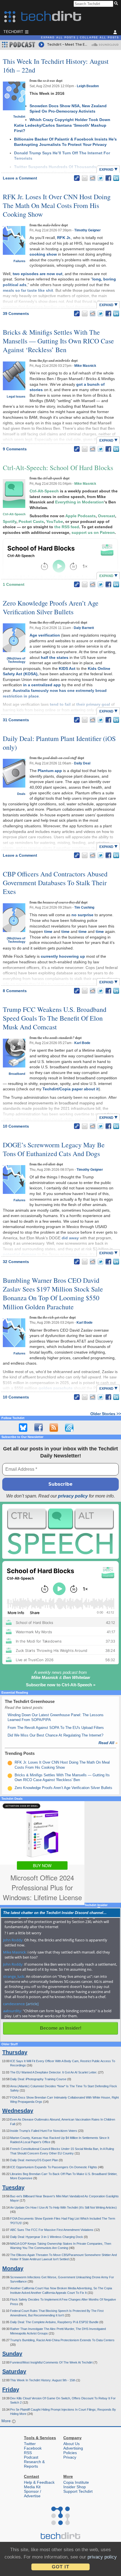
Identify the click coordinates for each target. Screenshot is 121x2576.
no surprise (82, 915)
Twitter (30, 2444)
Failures (19, 261)
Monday (13, 2268)
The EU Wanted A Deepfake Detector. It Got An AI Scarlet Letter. (54, 2072)
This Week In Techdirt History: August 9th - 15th (43, 2380)
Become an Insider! (61, 2028)
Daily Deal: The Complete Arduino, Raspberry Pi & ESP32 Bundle (55, 2322)
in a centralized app (42, 685)
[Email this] (85, 178)
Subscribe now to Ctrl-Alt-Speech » (61, 1685)
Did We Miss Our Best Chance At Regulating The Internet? (55, 1735)
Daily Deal (82, 763)
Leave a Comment (20, 178)
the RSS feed (67, 527)
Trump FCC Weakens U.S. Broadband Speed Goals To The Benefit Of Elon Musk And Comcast (55, 1018)
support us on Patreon (93, 532)
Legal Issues (16, 396)
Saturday (14, 2371)
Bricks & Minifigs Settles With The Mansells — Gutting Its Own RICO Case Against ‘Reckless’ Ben (58, 341)
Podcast (31, 2457)
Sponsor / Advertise (33, 2494)
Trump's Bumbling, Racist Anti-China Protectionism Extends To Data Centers (62, 2340)
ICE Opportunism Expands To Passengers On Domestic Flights (54, 2167)
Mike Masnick (85, 366)
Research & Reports (34, 2464)
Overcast (107, 516)
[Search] (117, 4)
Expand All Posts (58, 38)
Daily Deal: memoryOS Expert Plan (34, 2160)
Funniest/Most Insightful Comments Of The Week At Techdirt (52, 2362)
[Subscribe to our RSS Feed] (54, 1428)
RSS (28, 2453)
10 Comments (16, 1126)
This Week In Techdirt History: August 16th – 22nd (56, 66)
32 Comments (16, 1262)
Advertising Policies (73, 2450)
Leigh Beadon (88, 86)
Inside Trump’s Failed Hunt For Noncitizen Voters (44, 2131)
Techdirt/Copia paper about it (71, 1089)
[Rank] (10, 1763)
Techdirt (19, 117)
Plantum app (50, 771)
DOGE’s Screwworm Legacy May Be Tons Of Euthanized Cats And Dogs (54, 1149)
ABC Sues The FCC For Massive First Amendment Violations (52, 2230)
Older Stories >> (106, 1414)
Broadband (17, 1074)
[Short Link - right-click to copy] (77, 178)
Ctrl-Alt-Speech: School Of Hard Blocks (58, 468)
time (48, 931)
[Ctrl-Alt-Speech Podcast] (60, 1531)
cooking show (43, 254)
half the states (55, 657)
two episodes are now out (38, 274)
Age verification (45, 635)
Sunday (12, 2354)
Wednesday (18, 2111)
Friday (11, 2389)
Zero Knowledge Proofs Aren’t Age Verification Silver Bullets (51, 607)
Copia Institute (76, 2482)
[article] (32, 2004)
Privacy (70, 2457)
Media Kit (32, 2487)
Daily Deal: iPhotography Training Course (39, 2079)
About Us (71, 2444)
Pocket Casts (31, 521)
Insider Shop (75, 2487)
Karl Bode (82, 1043)
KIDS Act (67, 668)
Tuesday (13, 2187)
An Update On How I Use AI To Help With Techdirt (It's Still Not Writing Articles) (63, 2207)
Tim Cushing (84, 907)
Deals (21, 794)
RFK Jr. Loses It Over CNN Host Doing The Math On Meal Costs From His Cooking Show (57, 205)
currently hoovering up (63, 956)
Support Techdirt (78, 2491)
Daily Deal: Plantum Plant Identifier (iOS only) (59, 743)
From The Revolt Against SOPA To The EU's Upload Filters (56, 1728)
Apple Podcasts (80, 516)
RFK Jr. (64, 238)
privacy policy (73, 1496)
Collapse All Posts (99, 38)
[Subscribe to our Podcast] (69, 1428)
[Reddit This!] (93, 178)
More (7, 2421)
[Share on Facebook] (108, 178)
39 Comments (16, 313)
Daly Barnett (84, 628)
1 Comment (14, 584)
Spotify (10, 521)
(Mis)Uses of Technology (16, 660)
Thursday (15, 2052)
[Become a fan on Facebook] (39, 1428)
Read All (108, 1743)
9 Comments (15, 449)
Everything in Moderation (79, 502)
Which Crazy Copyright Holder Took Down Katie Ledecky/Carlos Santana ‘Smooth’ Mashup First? (62, 125)
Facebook (33, 2448)
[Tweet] (100, 178)
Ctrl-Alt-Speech (14, 514)
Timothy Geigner (88, 230)
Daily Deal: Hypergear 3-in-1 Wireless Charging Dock (47, 2237)
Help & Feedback (39, 2482)
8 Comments (15, 991)
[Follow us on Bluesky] (23, 1428)
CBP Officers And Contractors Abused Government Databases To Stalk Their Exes (55, 883)
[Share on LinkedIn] (116, 178)
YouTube (55, 521)
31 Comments (16, 720)
